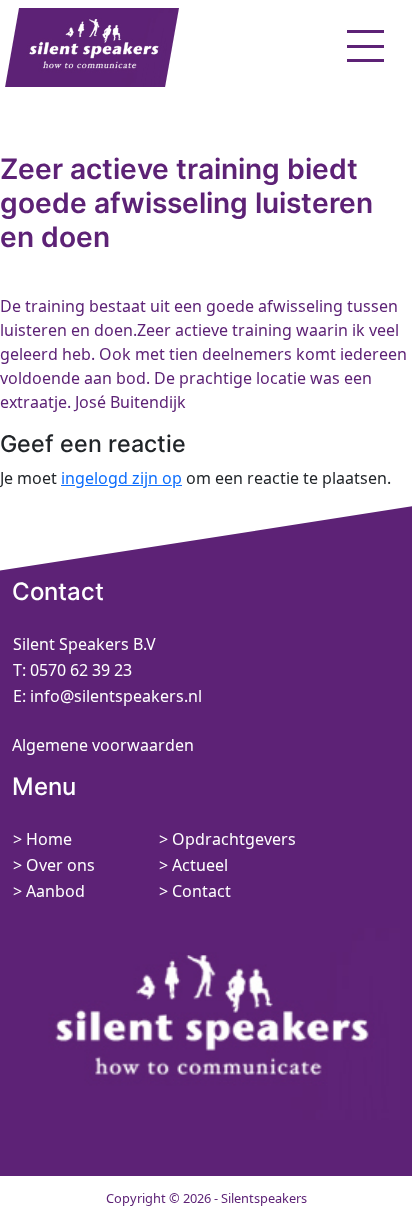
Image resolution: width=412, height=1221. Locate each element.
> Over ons (54, 865)
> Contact (195, 891)
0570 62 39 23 (81, 670)
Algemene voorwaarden (103, 745)
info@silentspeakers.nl (114, 696)
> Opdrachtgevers (227, 839)
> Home (42, 839)
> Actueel (193, 865)
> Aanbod (49, 891)
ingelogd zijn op (121, 478)
